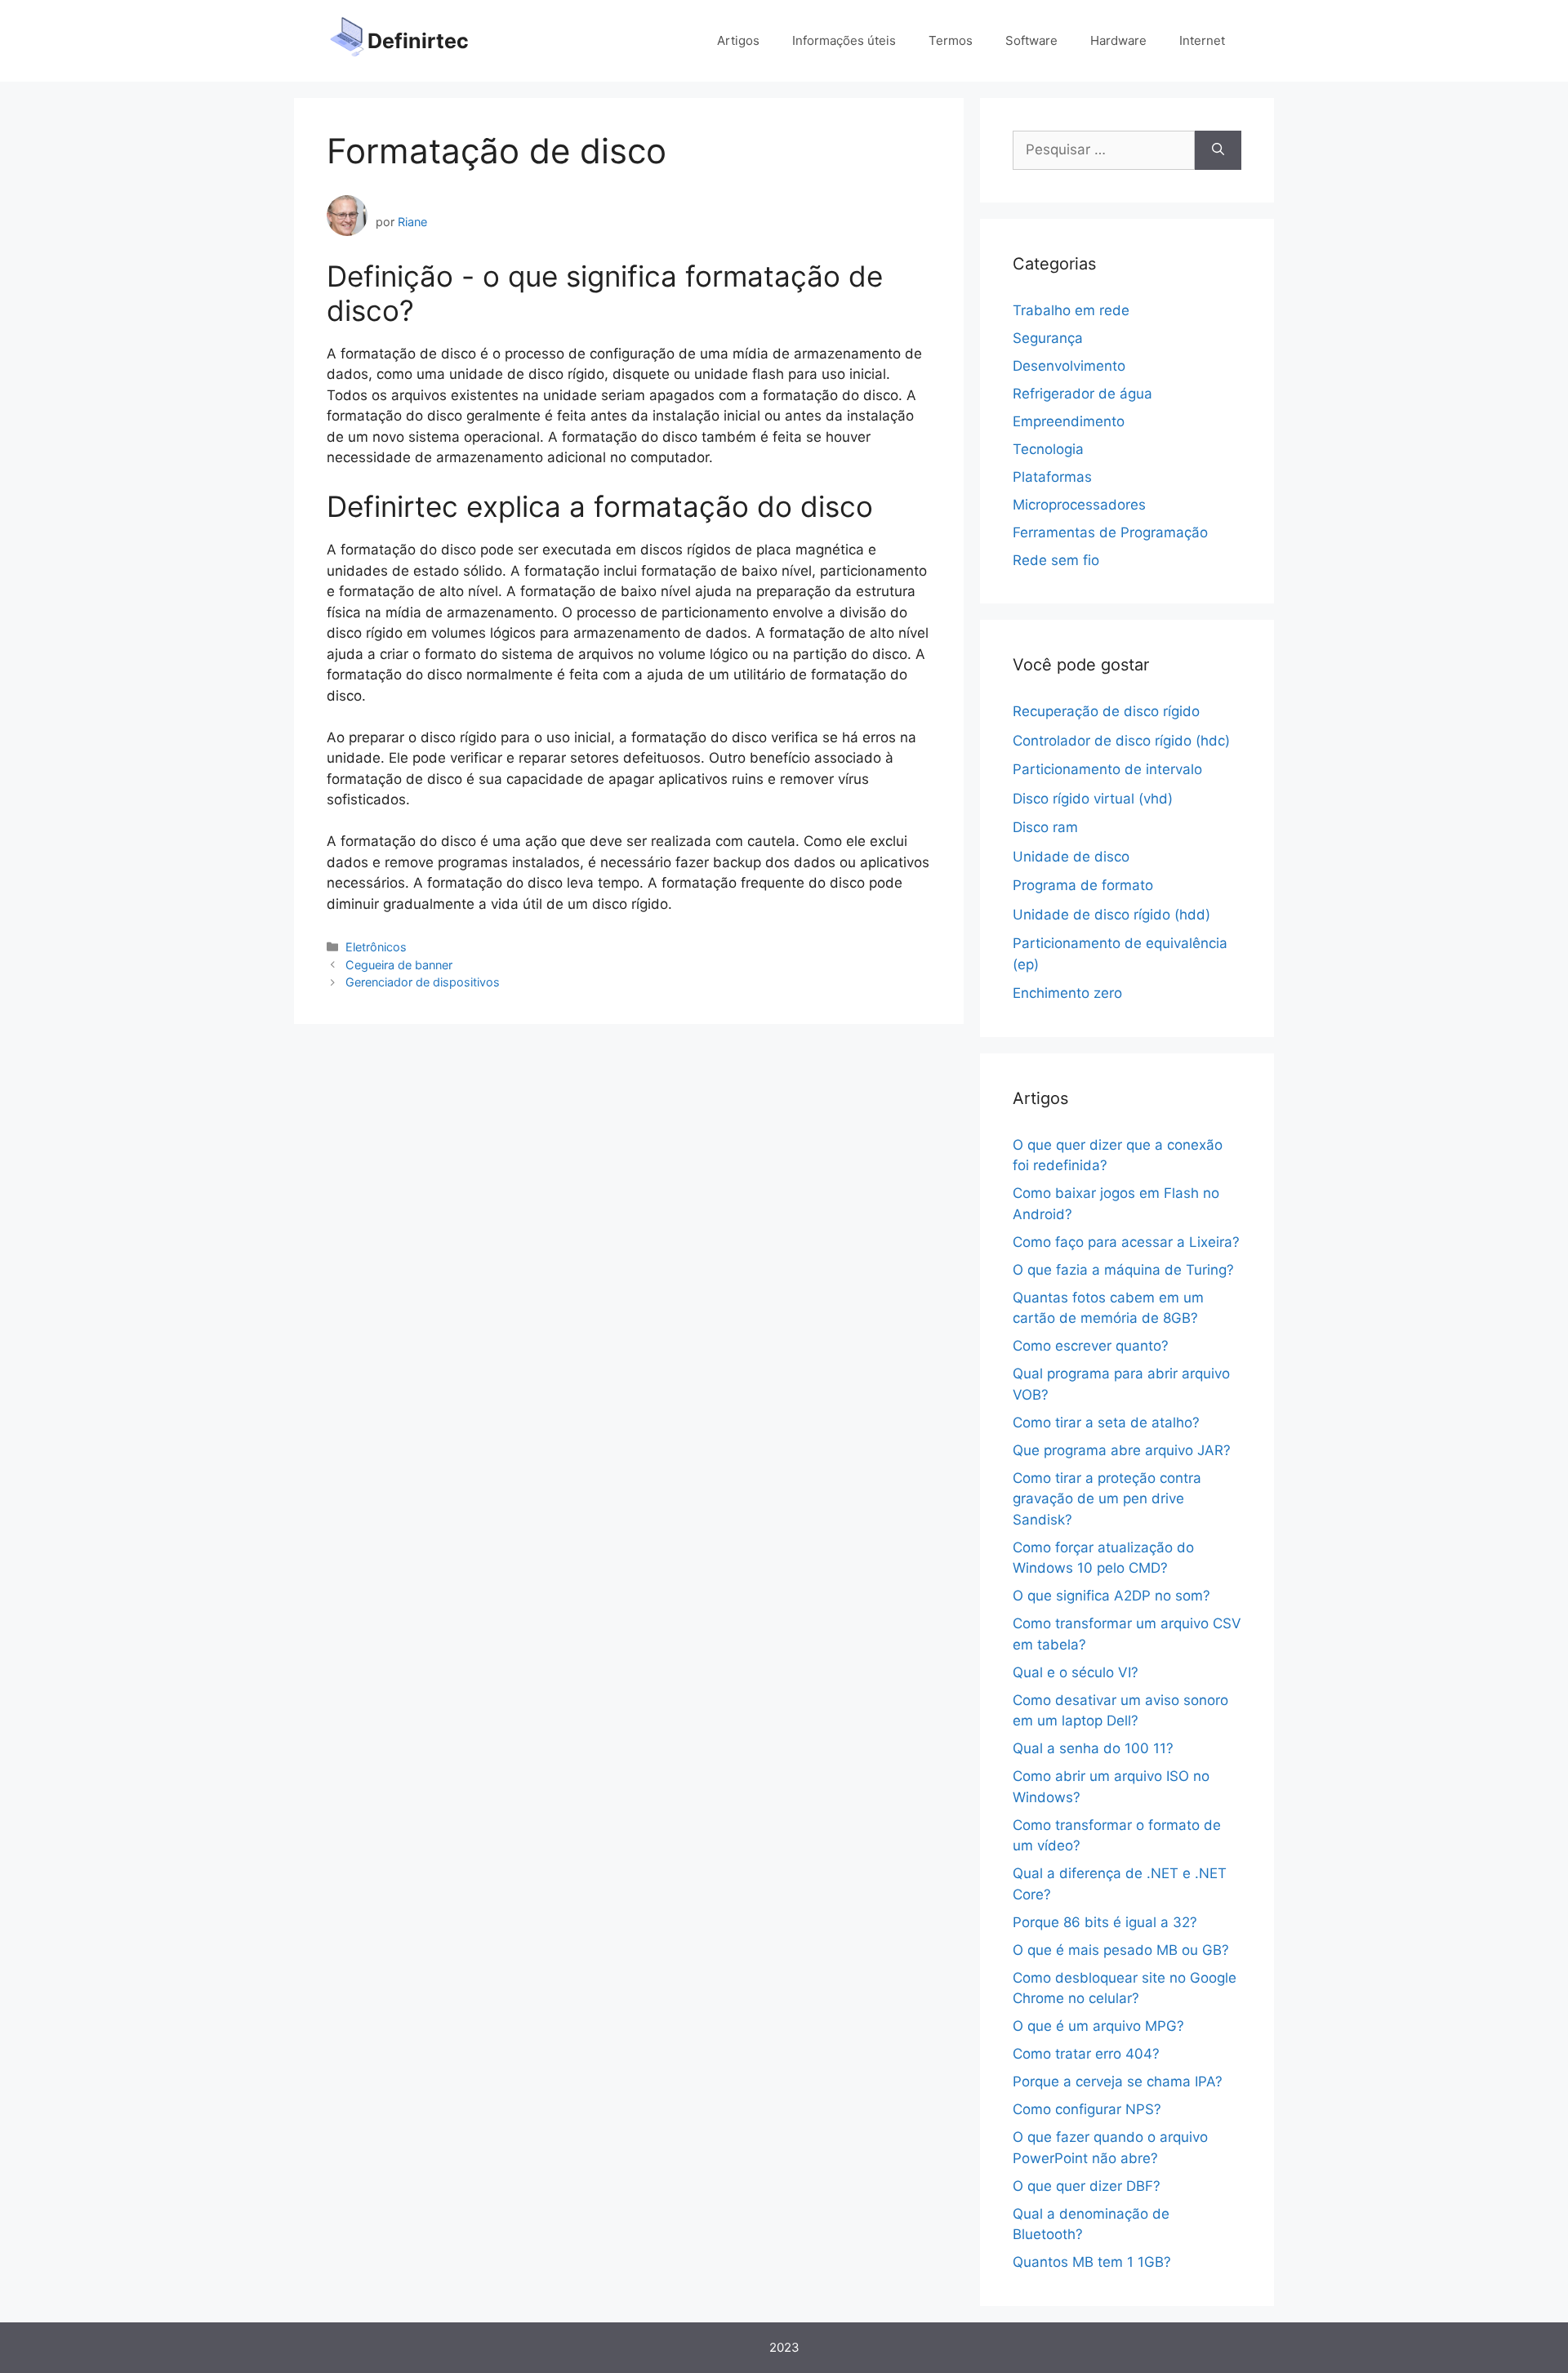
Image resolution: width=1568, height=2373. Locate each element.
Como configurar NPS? (1087, 2109)
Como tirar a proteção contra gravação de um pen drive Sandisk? (1107, 1499)
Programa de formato (1083, 885)
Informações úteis (844, 40)
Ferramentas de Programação (1110, 532)
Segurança (1048, 338)
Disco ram (1045, 827)
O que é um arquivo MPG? (1098, 2026)
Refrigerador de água (1082, 394)
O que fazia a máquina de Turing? (1123, 1270)
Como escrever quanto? (1091, 1346)
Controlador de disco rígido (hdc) (1121, 741)
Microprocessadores (1079, 505)
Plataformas (1052, 477)
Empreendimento (1069, 421)
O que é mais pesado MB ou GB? (1121, 1950)
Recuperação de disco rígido (1106, 711)
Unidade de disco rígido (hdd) (1111, 915)
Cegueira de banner (399, 965)
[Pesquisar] (1218, 150)
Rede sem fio (1056, 560)
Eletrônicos (376, 947)
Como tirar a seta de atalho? (1106, 1422)
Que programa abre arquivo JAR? (1122, 1450)
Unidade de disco (1071, 857)
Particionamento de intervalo (1107, 769)
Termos (951, 40)
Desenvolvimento (1069, 366)
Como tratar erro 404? (1086, 2054)
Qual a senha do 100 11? (1093, 1748)
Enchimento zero (1067, 993)
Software (1031, 40)
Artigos (738, 40)
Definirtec (418, 41)
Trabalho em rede (1071, 310)
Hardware (1118, 40)
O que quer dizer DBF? (1087, 2186)
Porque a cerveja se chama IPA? (1118, 2081)
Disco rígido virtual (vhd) (1093, 799)
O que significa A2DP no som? (1111, 1596)
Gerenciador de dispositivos (423, 982)
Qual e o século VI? (1076, 1672)
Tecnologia (1048, 449)
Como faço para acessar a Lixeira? (1126, 1242)
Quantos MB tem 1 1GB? (1092, 2262)
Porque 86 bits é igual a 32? (1105, 1922)
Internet (1202, 40)
